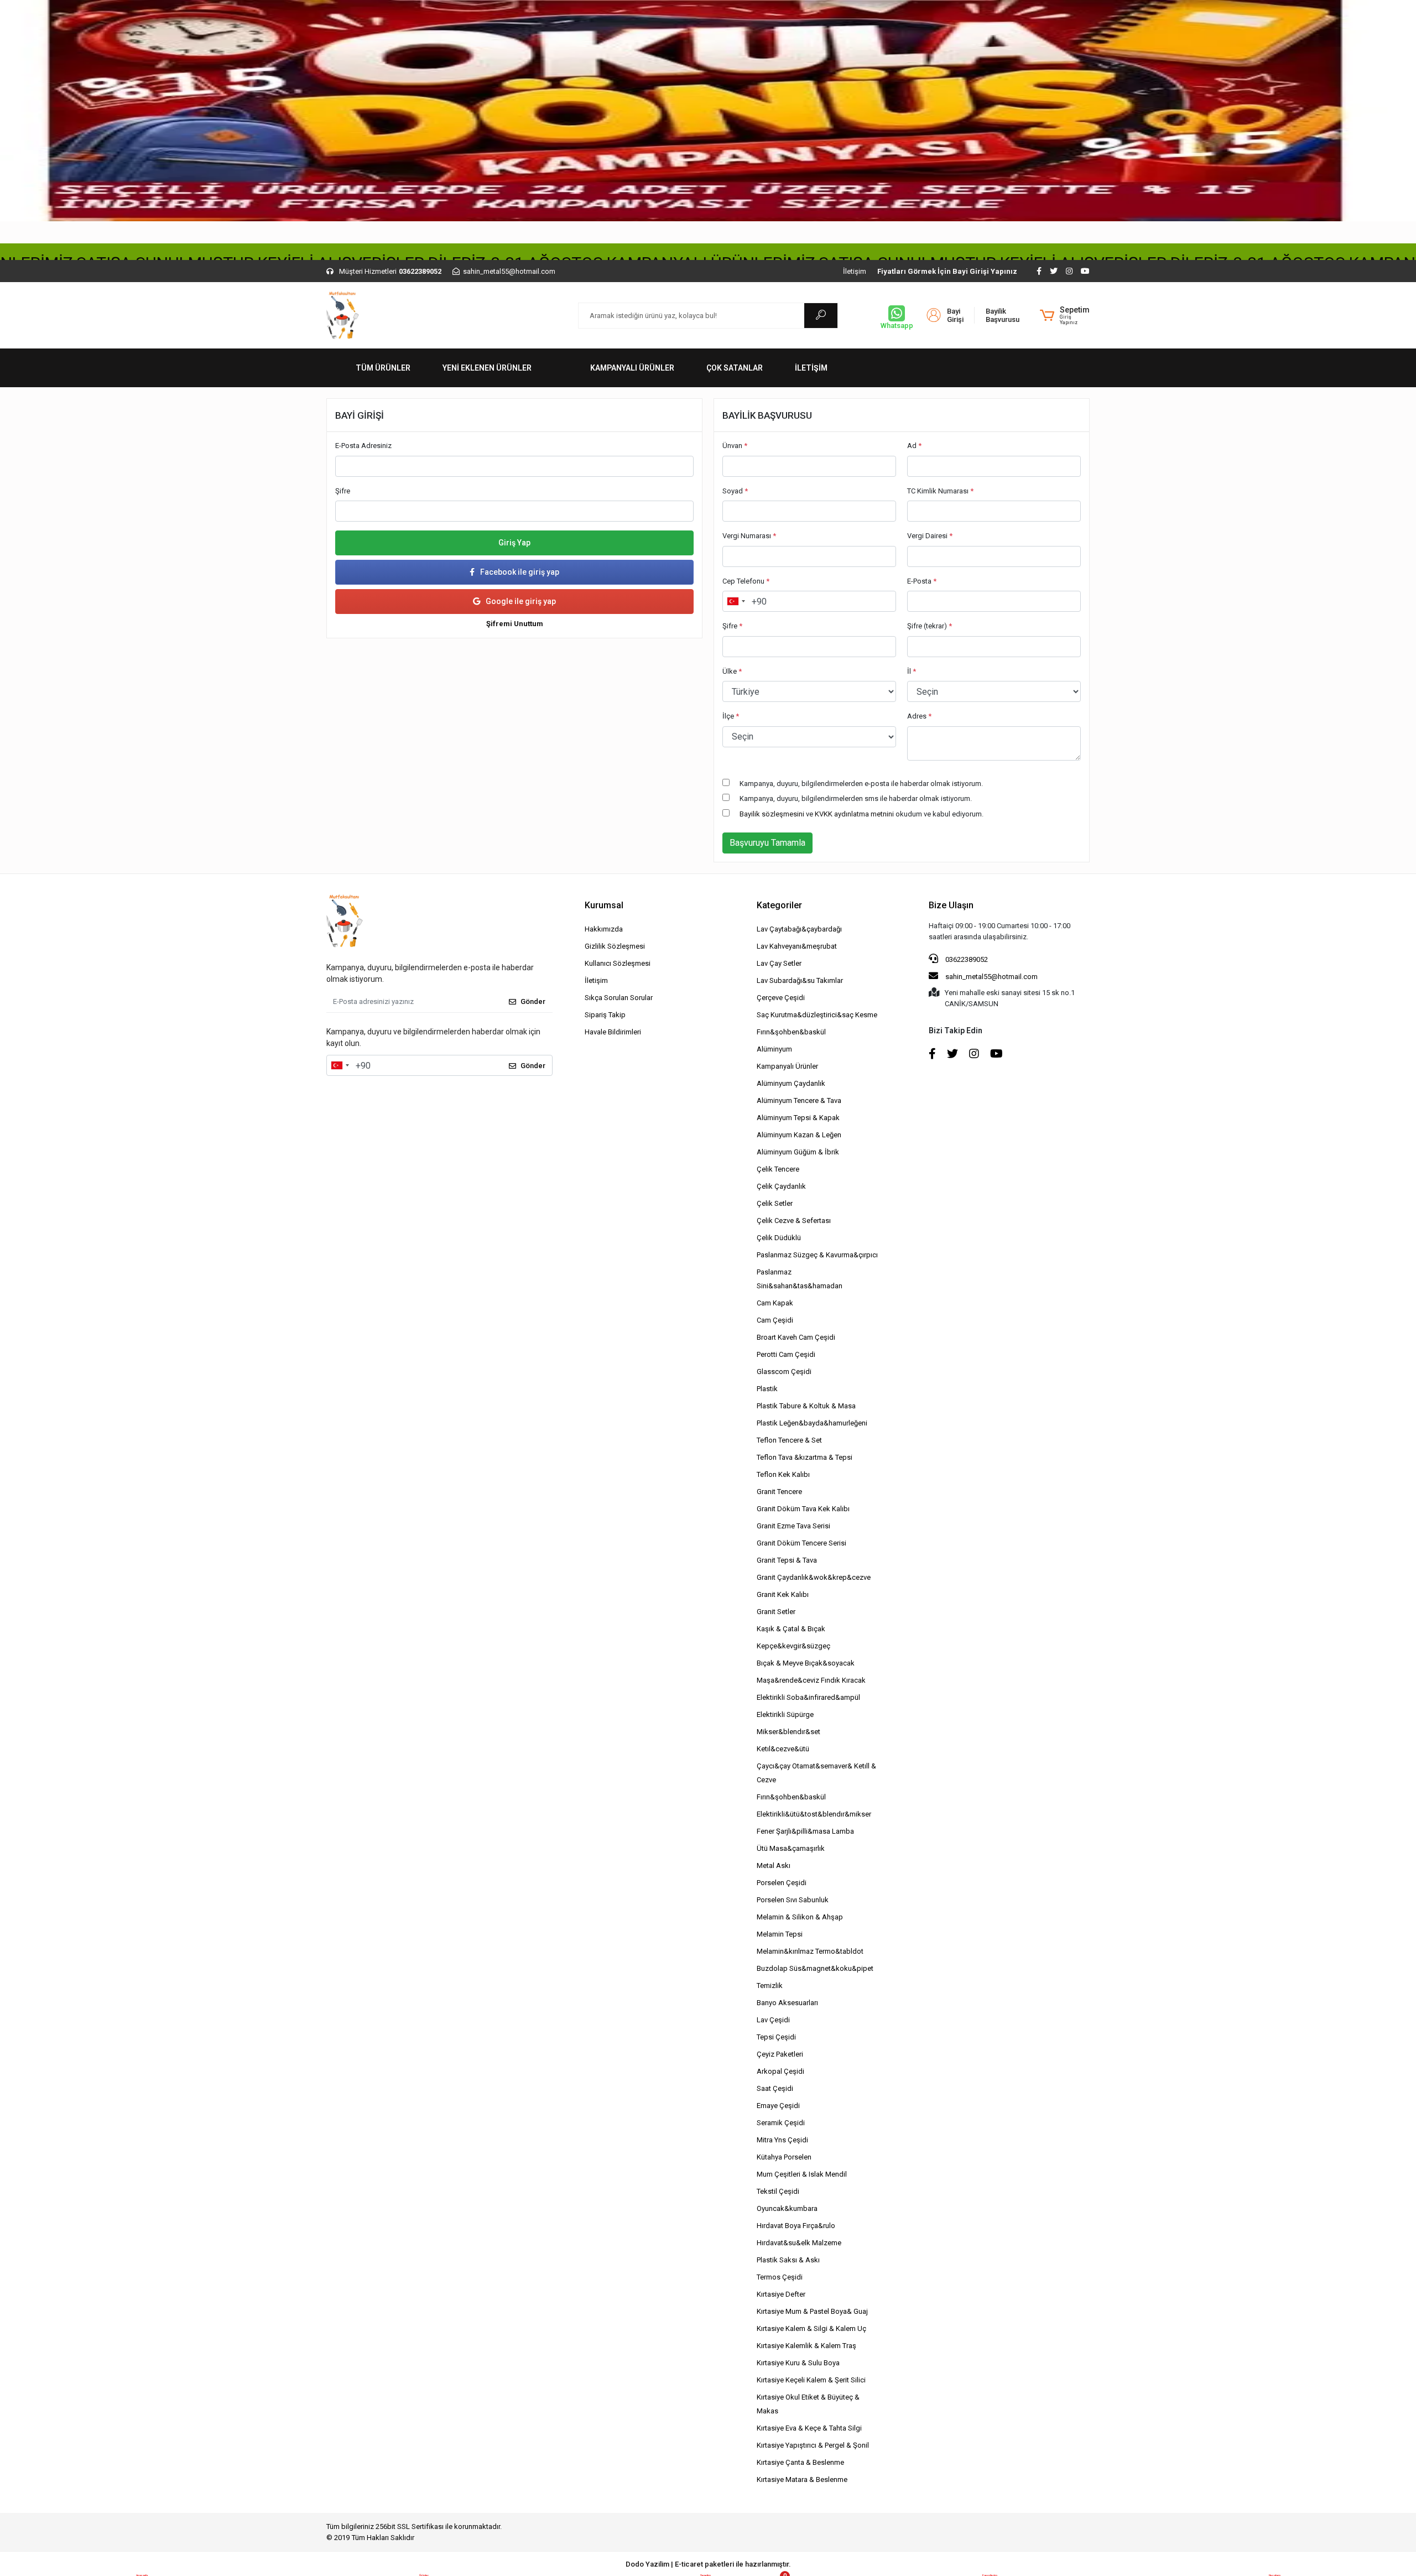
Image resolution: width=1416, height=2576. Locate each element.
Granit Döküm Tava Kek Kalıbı (803, 1509)
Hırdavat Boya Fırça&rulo (796, 2226)
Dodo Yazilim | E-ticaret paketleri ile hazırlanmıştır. (708, 2564)
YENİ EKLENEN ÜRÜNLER (487, 368)
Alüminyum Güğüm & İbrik (798, 1152)
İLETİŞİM (811, 368)
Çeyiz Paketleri (780, 2054)
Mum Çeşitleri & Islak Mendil (802, 2174)
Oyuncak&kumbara (787, 2208)
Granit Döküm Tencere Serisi (801, 1543)
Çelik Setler (775, 1203)
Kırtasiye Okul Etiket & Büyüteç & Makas (808, 2404)
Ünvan (735, 446)
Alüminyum (774, 1049)
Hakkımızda (604, 929)
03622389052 (966, 959)
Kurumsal (604, 905)
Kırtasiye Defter (781, 2294)
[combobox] (736, 601)
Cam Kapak (775, 1303)
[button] (1065, 315)
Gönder (533, 1001)
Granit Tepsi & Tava (787, 1560)
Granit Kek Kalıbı (783, 1594)
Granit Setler (776, 1612)
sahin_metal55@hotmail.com (991, 977)
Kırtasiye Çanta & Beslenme (800, 2462)
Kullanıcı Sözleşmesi (618, 963)
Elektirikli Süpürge (785, 1714)
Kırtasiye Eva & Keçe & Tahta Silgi (809, 2428)
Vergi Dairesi (930, 536)
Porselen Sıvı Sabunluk (793, 1900)
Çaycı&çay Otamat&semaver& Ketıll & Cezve (816, 1773)
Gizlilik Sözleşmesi (615, 946)
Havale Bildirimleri (613, 1032)
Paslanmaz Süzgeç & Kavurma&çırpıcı (817, 1255)
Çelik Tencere (778, 1169)
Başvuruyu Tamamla (767, 843)
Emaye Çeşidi (778, 2106)
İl (912, 671)
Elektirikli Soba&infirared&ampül (808, 1697)
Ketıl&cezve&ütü (783, 1749)
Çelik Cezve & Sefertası (794, 1221)
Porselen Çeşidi (782, 1883)
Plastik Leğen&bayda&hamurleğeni (812, 1423)
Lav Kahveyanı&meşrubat (797, 946)
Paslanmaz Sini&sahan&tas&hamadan (800, 1279)
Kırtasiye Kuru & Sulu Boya (798, 2363)
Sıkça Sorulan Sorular (619, 998)
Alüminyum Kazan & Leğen (799, 1135)
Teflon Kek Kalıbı (783, 1474)
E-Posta (922, 581)
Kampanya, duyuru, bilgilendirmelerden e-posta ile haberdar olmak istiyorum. (861, 784)
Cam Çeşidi (775, 1320)
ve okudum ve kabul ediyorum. (861, 814)
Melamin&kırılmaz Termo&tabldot (810, 1951)
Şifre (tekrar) (930, 626)
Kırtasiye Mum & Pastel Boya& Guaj (812, 2311)
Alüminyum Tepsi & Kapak (798, 1118)
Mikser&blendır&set (788, 1732)
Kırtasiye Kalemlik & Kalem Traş (806, 2346)
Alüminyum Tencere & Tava (799, 1100)
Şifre (343, 491)
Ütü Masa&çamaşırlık (791, 1848)
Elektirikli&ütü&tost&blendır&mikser (814, 1814)
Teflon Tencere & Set (789, 1440)
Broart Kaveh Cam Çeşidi (796, 1337)
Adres (919, 716)
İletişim (855, 271)
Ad (914, 446)
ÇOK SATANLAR (735, 368)
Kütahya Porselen (784, 2157)
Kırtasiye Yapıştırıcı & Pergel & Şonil (813, 2445)
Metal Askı (774, 1865)
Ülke (732, 671)
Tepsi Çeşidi (776, 2037)
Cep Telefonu (746, 581)
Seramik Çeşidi (781, 2123)
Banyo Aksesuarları (787, 2003)
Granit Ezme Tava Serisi (793, 1526)
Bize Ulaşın (951, 905)
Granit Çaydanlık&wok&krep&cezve (814, 1577)
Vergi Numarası (749, 536)
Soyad (735, 491)
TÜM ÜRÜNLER (383, 368)
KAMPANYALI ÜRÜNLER (632, 368)
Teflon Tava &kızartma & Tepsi (805, 1457)
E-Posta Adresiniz (363, 446)
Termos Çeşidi (780, 2277)
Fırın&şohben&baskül (791, 1032)
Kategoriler (779, 905)
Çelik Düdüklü (779, 1238)
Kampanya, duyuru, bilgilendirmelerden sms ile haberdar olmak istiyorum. (856, 798)
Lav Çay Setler (779, 963)
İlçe (731, 716)
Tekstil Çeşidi (778, 2191)
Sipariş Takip (605, 1015)
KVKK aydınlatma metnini (854, 814)
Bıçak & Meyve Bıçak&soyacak (806, 1663)
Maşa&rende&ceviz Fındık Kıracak (811, 1680)
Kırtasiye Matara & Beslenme (802, 2479)
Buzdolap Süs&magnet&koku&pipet (815, 1968)
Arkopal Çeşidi (780, 2071)
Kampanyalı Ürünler (787, 1066)
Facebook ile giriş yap (520, 572)
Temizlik (770, 1986)
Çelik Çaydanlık (781, 1186)
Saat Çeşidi (775, 2088)
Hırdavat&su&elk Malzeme (799, 2243)
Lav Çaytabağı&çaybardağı (799, 929)
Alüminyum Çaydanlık (791, 1083)
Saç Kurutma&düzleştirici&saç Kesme (817, 1015)
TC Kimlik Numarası (940, 491)
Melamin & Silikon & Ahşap (800, 1917)
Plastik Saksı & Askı (788, 2260)
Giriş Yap (514, 543)
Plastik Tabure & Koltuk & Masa (806, 1406)
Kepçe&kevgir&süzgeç (793, 1646)
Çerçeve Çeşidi (781, 998)
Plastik (767, 1389)
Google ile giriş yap (521, 601)
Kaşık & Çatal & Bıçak (791, 1629)
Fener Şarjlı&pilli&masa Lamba (805, 1831)
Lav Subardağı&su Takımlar (800, 980)
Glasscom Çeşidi (784, 1372)
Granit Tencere (779, 1492)
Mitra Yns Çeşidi (782, 2140)
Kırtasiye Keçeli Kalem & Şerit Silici (811, 2380)
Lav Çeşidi (773, 2020)
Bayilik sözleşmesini (772, 814)
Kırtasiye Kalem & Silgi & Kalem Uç (811, 2328)
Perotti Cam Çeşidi (786, 1354)
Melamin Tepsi (780, 1934)
